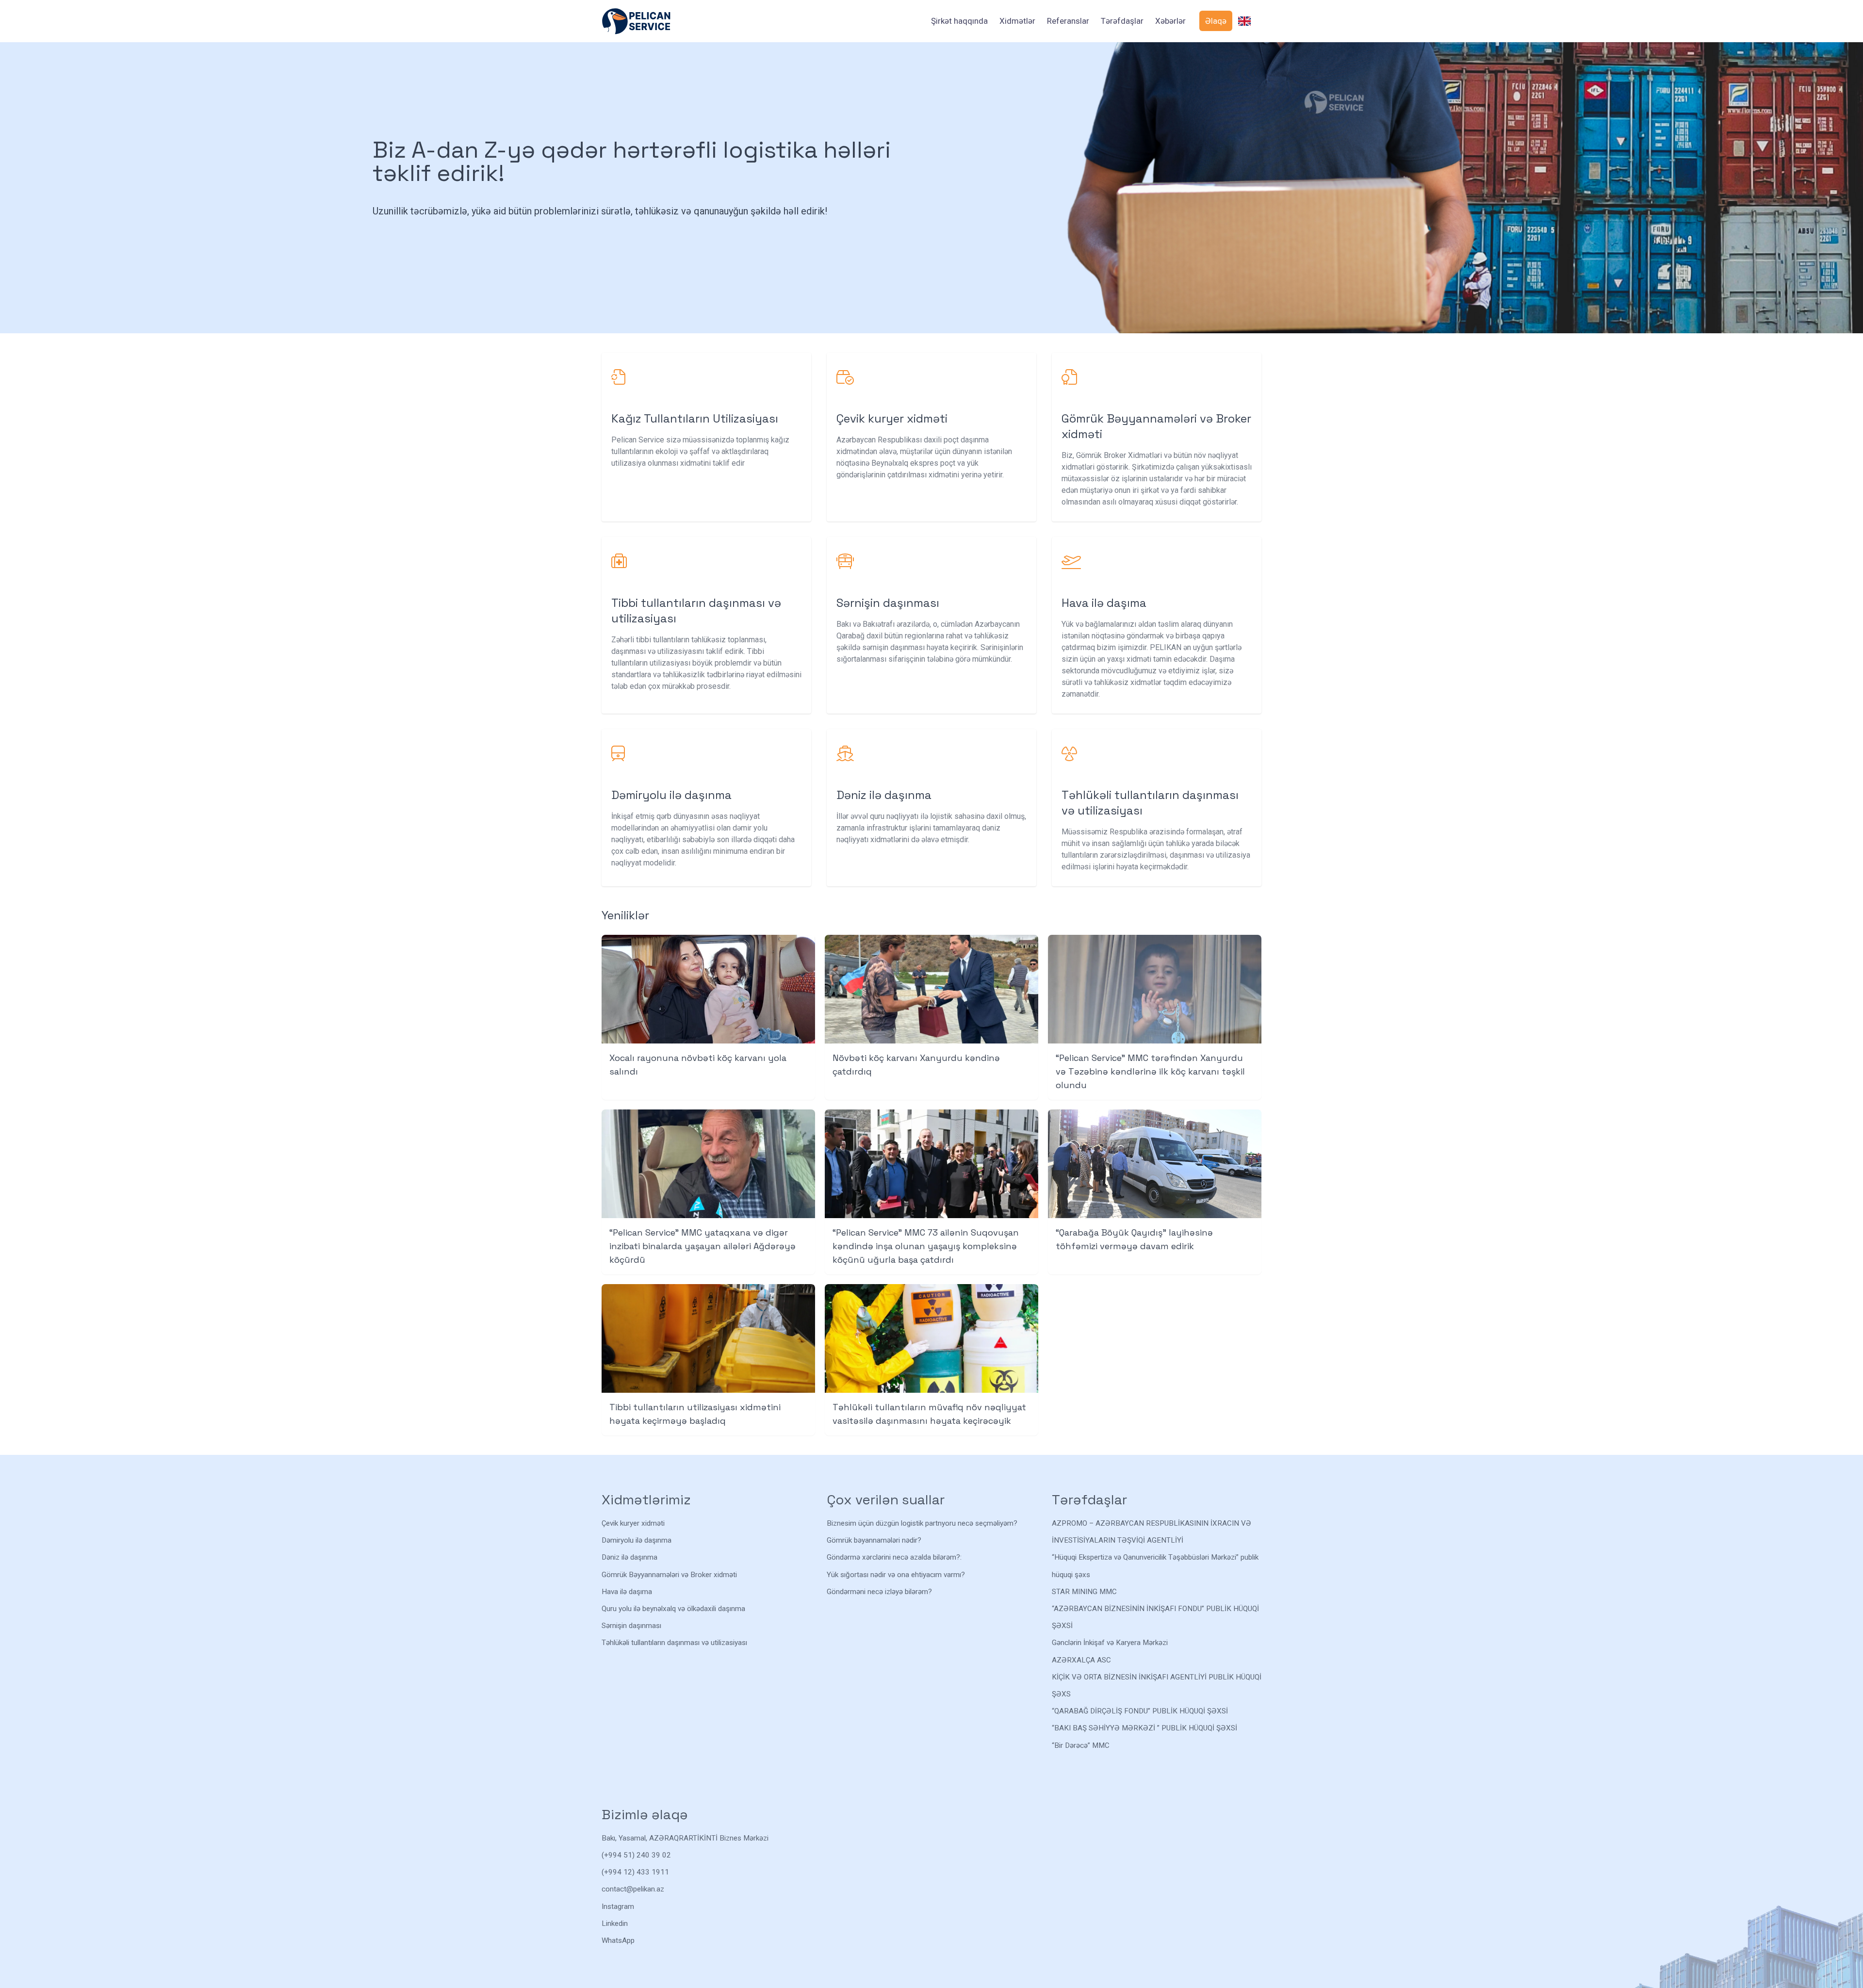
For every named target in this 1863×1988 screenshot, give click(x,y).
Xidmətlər (1017, 21)
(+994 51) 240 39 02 (636, 1855)
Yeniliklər (625, 915)
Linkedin (615, 1923)
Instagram (618, 1907)
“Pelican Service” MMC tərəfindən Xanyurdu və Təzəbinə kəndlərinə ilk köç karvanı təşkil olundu (1150, 1071)
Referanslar (1068, 21)
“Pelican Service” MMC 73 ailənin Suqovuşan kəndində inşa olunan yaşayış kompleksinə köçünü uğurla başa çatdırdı (926, 1246)
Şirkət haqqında (959, 21)
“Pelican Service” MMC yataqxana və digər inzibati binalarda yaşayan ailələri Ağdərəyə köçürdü (703, 1246)
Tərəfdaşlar (1122, 21)
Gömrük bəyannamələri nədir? (874, 1540)
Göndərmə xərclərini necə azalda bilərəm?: (894, 1557)
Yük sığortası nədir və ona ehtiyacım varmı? (896, 1575)
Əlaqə (1216, 21)
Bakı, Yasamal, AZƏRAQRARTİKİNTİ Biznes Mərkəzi (685, 1838)
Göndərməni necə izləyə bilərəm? (879, 1592)
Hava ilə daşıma (627, 1592)
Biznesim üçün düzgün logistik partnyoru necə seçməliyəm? (922, 1523)
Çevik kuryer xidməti (633, 1523)
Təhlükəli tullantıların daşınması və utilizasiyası (674, 1643)
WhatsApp (618, 1940)
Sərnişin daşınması (631, 1626)
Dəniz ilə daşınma (629, 1557)
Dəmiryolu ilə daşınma (637, 1540)
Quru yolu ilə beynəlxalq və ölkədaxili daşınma (673, 1609)
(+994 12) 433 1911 (635, 1872)
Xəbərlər (1170, 21)
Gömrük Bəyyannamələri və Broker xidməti (669, 1575)
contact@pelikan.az (633, 1889)
